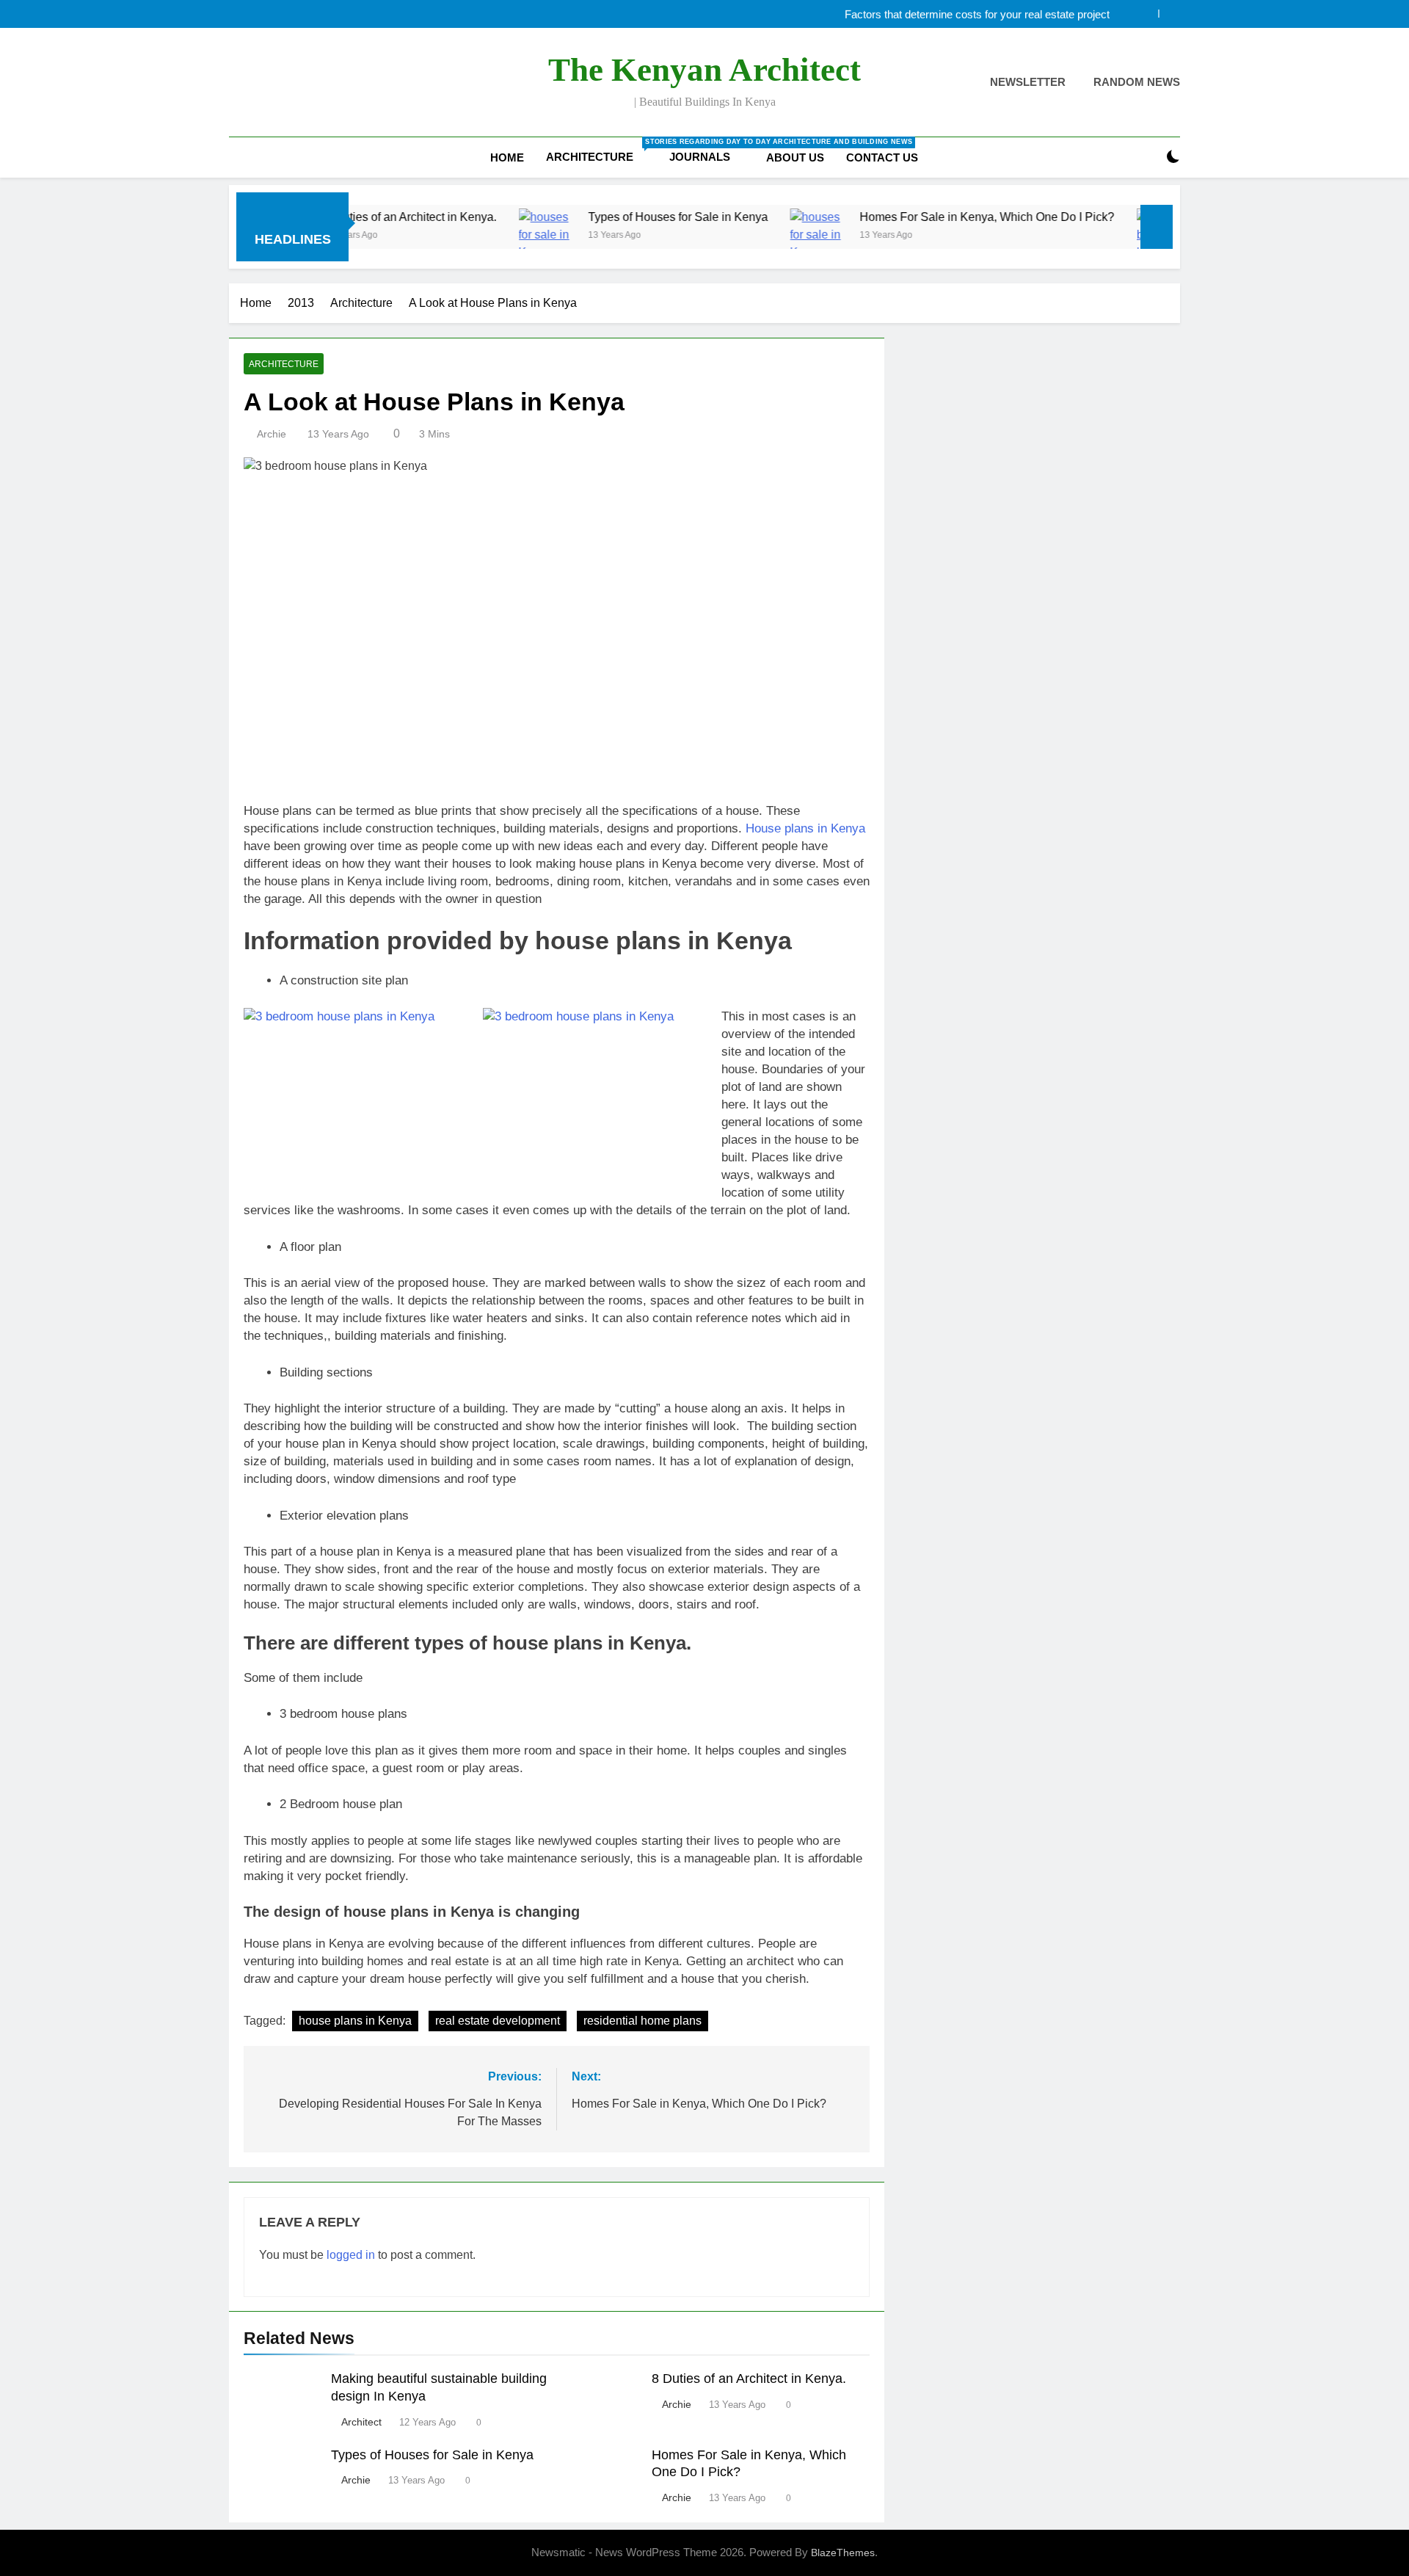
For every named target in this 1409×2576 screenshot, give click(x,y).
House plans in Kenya (805, 828)
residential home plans (642, 2021)
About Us (795, 157)
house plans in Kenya (355, 2021)
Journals (700, 157)
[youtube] (308, 83)
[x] (273, 83)
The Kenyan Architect (704, 70)
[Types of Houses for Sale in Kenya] (475, 236)
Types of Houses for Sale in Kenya (607, 217)
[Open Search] (1148, 157)
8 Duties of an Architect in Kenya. (749, 2379)
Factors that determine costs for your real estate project (977, 14)
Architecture (602, 150)
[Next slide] (1169, 14)
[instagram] (255, 83)
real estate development (498, 2021)
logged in (351, 2255)
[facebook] (238, 83)
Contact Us (882, 157)
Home (507, 157)
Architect (361, 2422)
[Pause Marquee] (1157, 227)
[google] (291, 83)
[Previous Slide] (1147, 14)
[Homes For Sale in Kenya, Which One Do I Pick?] (747, 236)
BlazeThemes (843, 2553)
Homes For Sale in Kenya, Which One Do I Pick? (916, 217)
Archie (272, 434)
